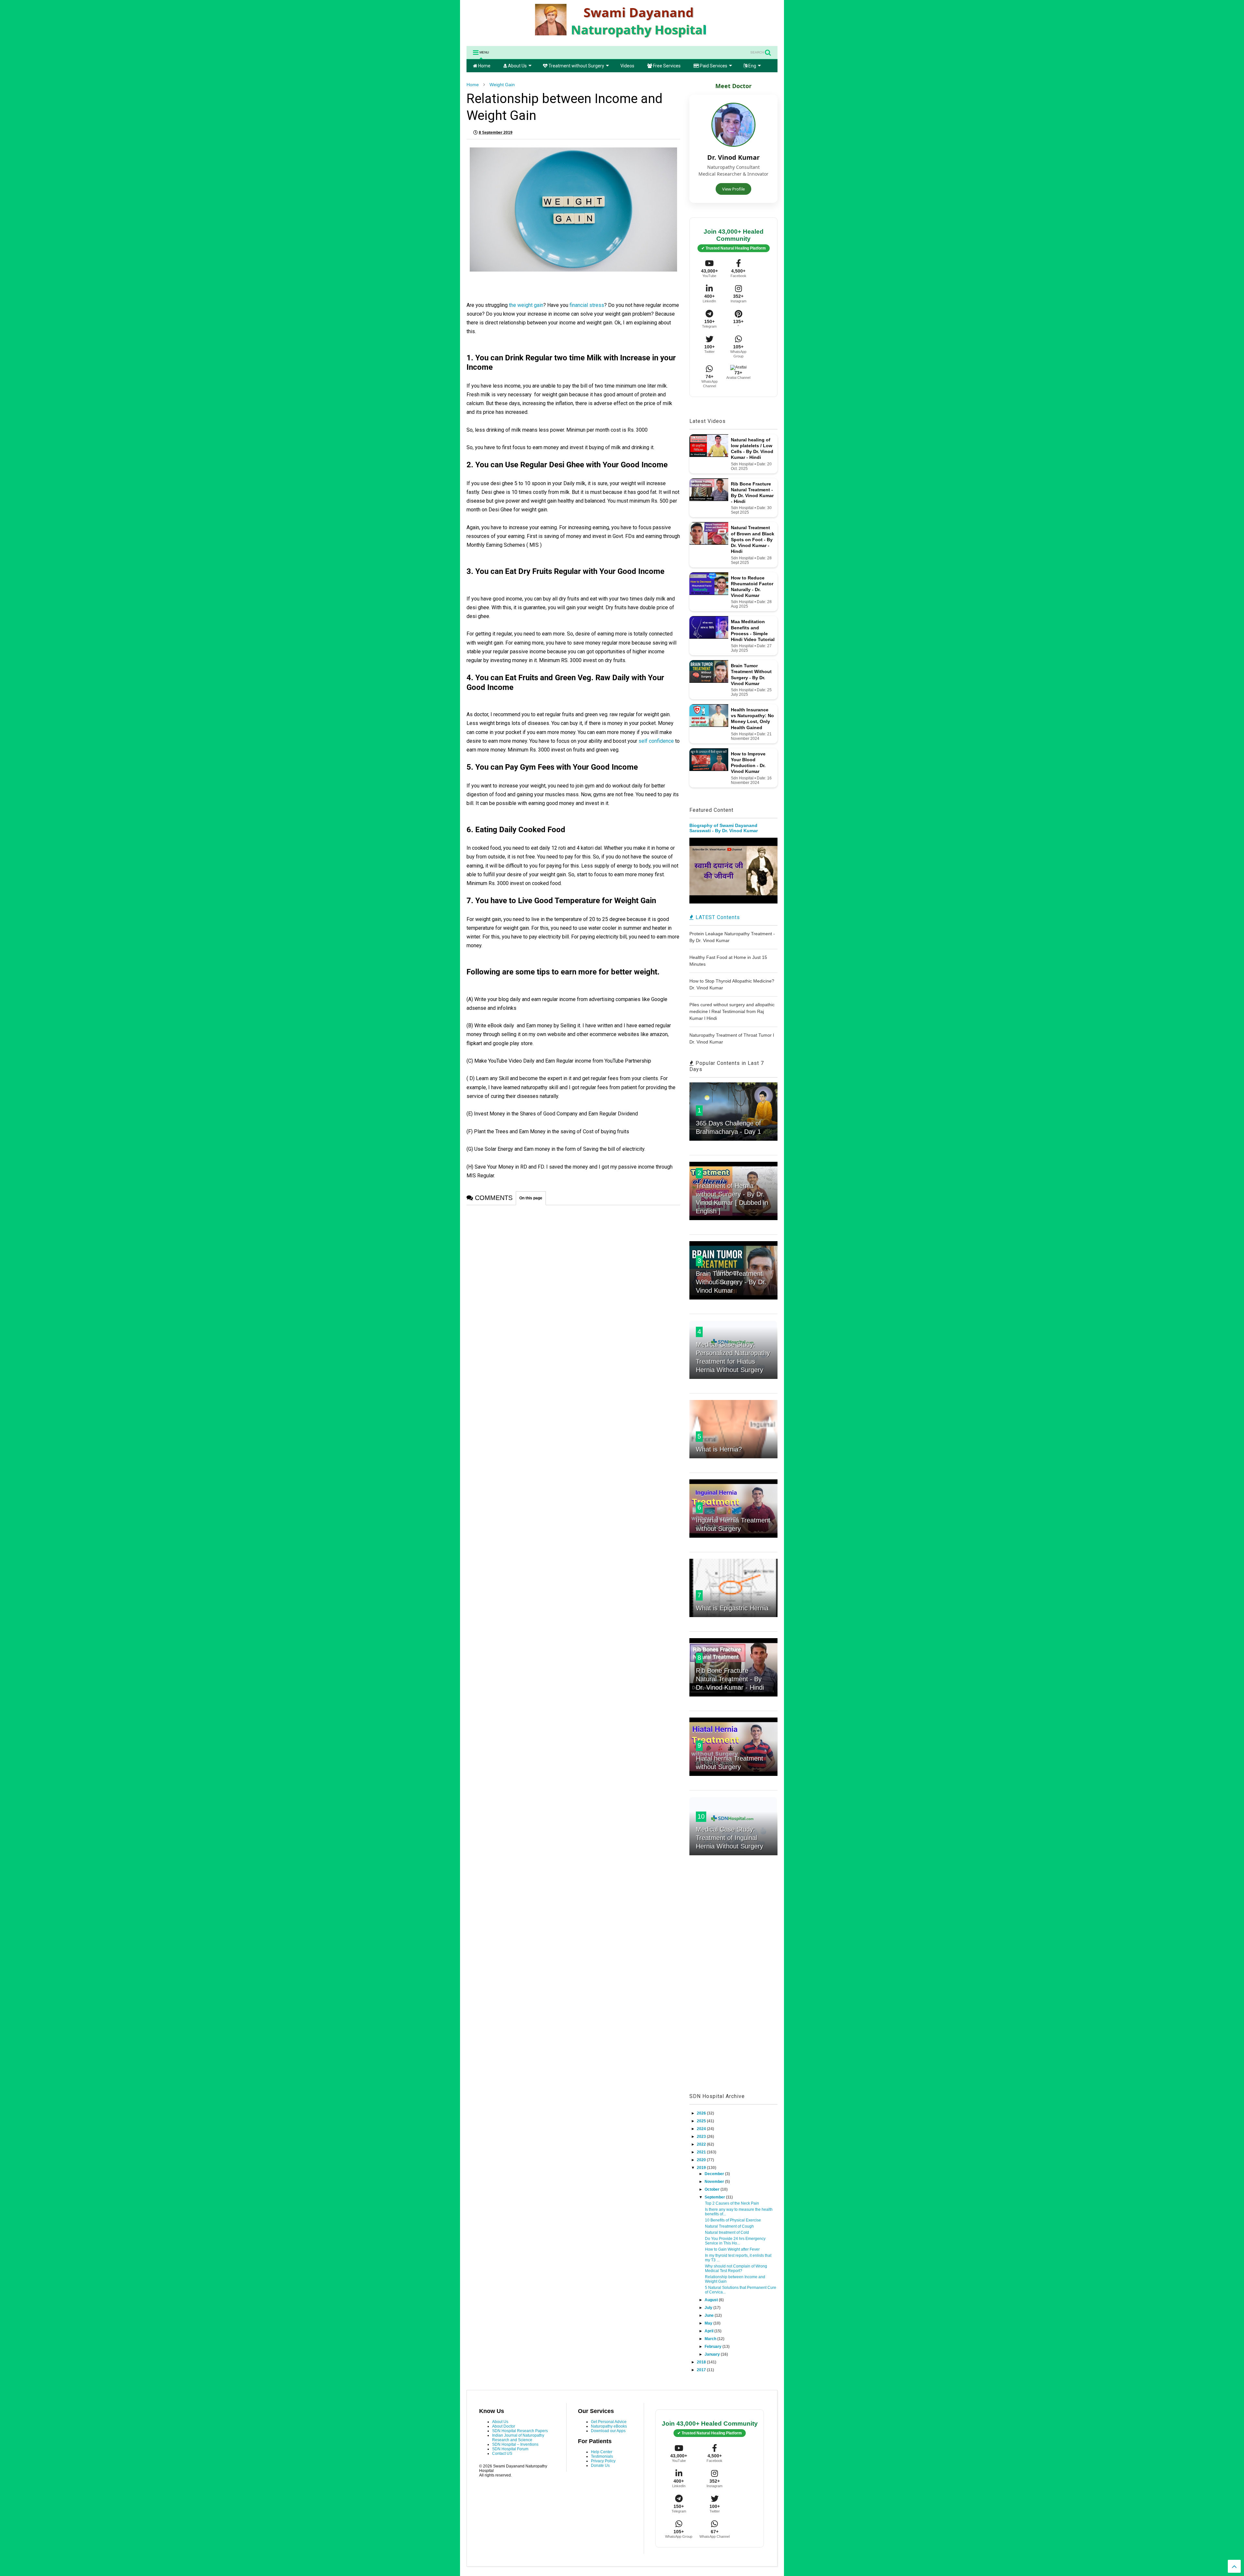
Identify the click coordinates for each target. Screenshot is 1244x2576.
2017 (702, 2370)
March (711, 2339)
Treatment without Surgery (576, 66)
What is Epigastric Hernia (732, 1608)
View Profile (733, 189)
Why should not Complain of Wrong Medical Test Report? (736, 2268)
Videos (627, 66)
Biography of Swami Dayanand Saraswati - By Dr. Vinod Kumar (724, 828)
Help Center (602, 2452)
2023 (702, 2137)
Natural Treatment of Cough (729, 2226)
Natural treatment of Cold (727, 2232)
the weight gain (526, 305)
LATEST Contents (717, 917)
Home (484, 66)
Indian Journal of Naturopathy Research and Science (518, 2438)
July (709, 2308)
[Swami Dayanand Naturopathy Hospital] (622, 38)
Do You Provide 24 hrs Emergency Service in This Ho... (735, 2241)
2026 (702, 2113)
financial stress (586, 305)
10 (701, 1816)
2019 (702, 2168)
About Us (517, 66)
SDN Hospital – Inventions (515, 2444)
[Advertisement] (733, 1981)
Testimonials (602, 2456)
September (715, 2197)
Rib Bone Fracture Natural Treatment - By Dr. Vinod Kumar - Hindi (730, 1679)
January (713, 2354)
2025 (702, 2121)
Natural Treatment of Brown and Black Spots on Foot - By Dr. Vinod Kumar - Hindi (753, 539)
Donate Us (600, 2465)
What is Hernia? (719, 1449)
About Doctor (504, 2426)
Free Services (666, 66)
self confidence (657, 741)
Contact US (502, 2454)
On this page (531, 1198)
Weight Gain (502, 85)
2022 (702, 2144)
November (715, 2182)
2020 (702, 2160)
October (713, 2189)
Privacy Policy (603, 2461)
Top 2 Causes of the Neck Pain (732, 2203)
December (715, 2174)
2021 (702, 2152)
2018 (702, 2362)
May (709, 2323)
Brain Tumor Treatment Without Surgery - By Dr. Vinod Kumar (731, 1282)
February (714, 2347)
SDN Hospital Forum (510, 2449)
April (709, 2331)
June (710, 2315)
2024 (702, 2129)
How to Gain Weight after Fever (732, 2249)
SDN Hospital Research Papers (520, 2431)
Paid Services (713, 66)
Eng (752, 66)
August (712, 2300)
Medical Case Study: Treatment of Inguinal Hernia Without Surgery (730, 1838)
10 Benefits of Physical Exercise (733, 2220)
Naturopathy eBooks (609, 2426)
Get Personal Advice (609, 2422)
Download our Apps (608, 2431)
